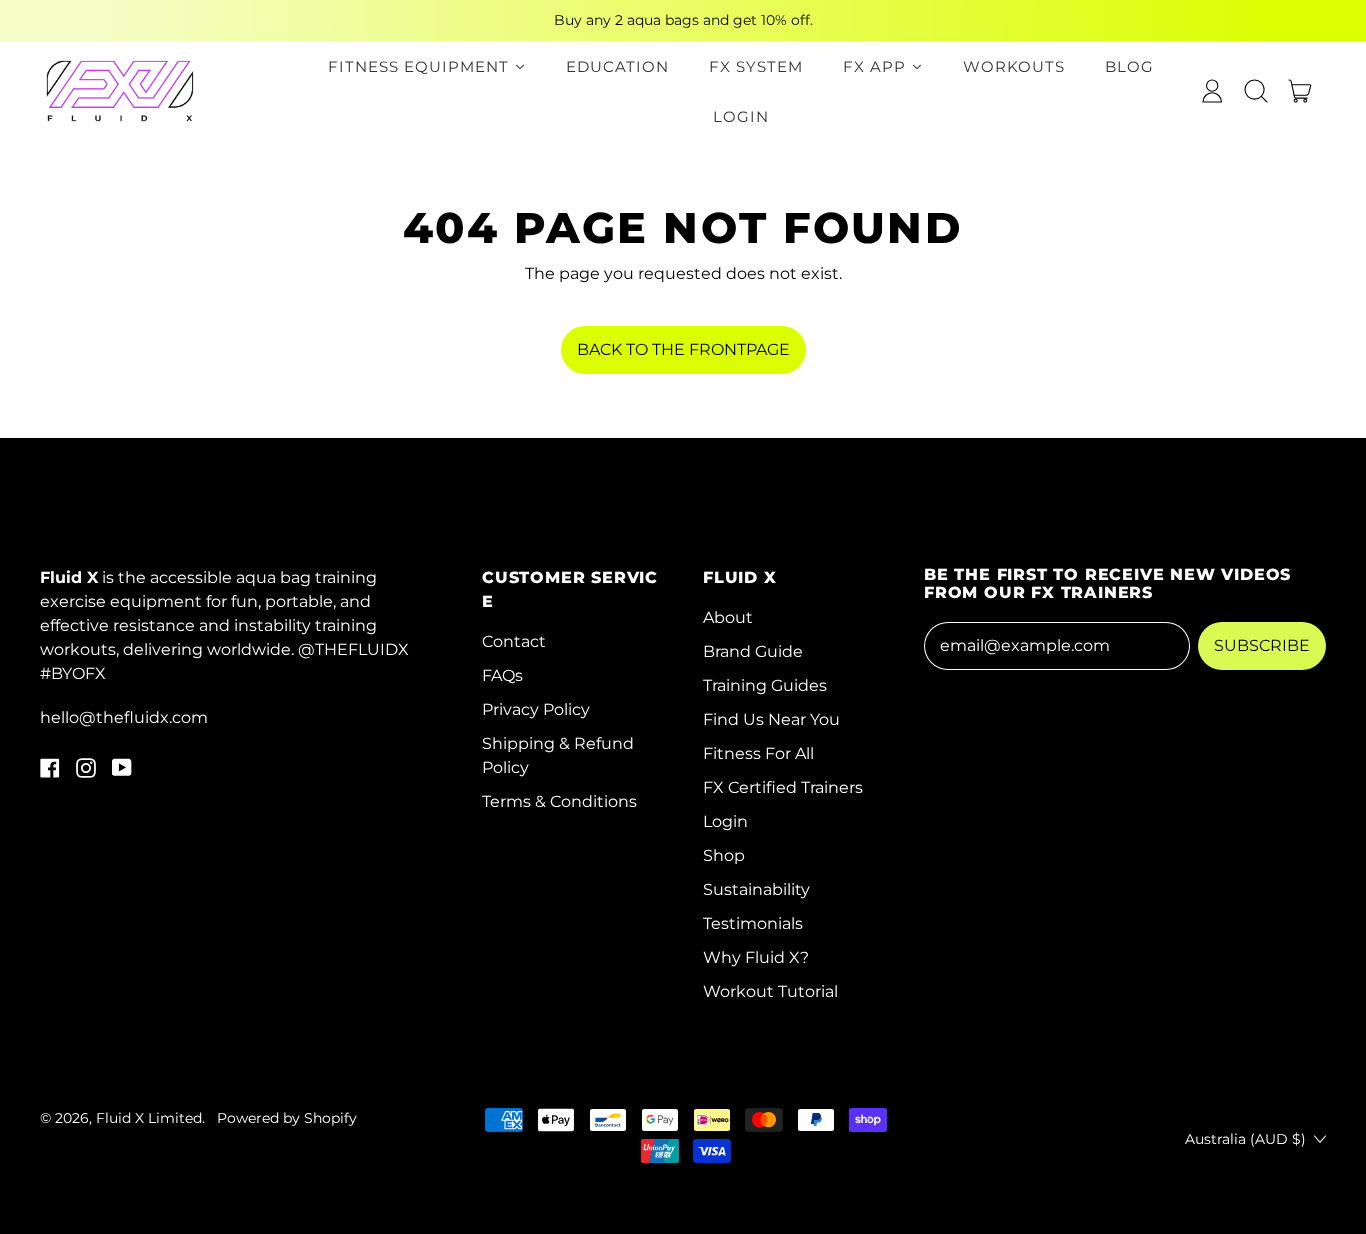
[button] (1256, 91)
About (728, 617)
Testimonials (753, 923)
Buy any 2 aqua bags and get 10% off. (683, 20)
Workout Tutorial (770, 991)
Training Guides (765, 685)
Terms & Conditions (559, 801)
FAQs (502, 675)
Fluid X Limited (149, 1118)
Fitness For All (758, 753)
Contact (514, 641)
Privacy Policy (536, 709)
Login (725, 821)
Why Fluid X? (756, 957)
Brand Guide (753, 651)
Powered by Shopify (287, 1118)
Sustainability (756, 889)
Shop (724, 855)
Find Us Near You (771, 719)
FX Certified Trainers (783, 787)
